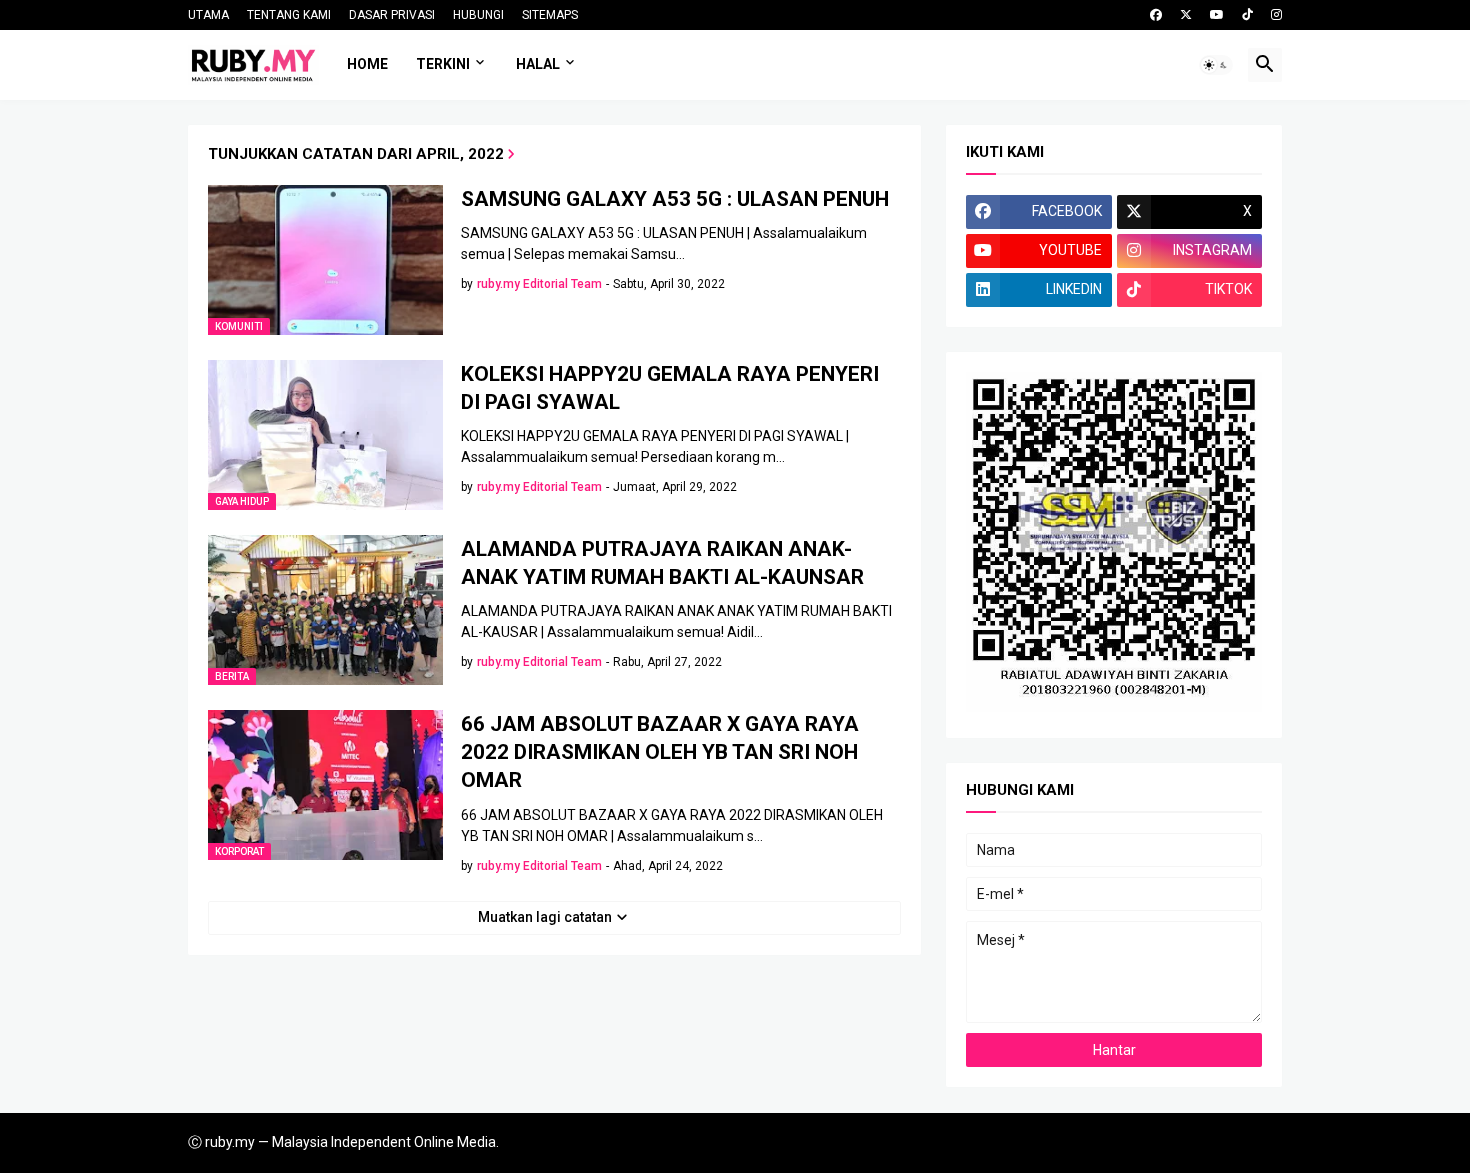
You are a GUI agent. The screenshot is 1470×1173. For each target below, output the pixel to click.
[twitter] (1186, 15)
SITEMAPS (550, 15)
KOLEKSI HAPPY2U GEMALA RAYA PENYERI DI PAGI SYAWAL (670, 388)
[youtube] (1217, 15)
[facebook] (1156, 15)
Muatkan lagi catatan (545, 917)
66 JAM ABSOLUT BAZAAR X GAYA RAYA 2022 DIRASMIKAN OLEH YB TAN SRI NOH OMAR (660, 752)
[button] (1216, 65)
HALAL (538, 64)
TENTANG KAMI (289, 15)
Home (367, 64)
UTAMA (208, 15)
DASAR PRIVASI (392, 15)
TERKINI (443, 64)
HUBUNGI (478, 15)
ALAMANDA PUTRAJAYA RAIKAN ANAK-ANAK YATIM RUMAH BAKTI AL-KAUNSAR (662, 563)
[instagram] (1276, 15)
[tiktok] (1247, 15)
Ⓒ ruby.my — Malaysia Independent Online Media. (343, 1142)
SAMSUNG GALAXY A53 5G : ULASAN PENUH (675, 199)
